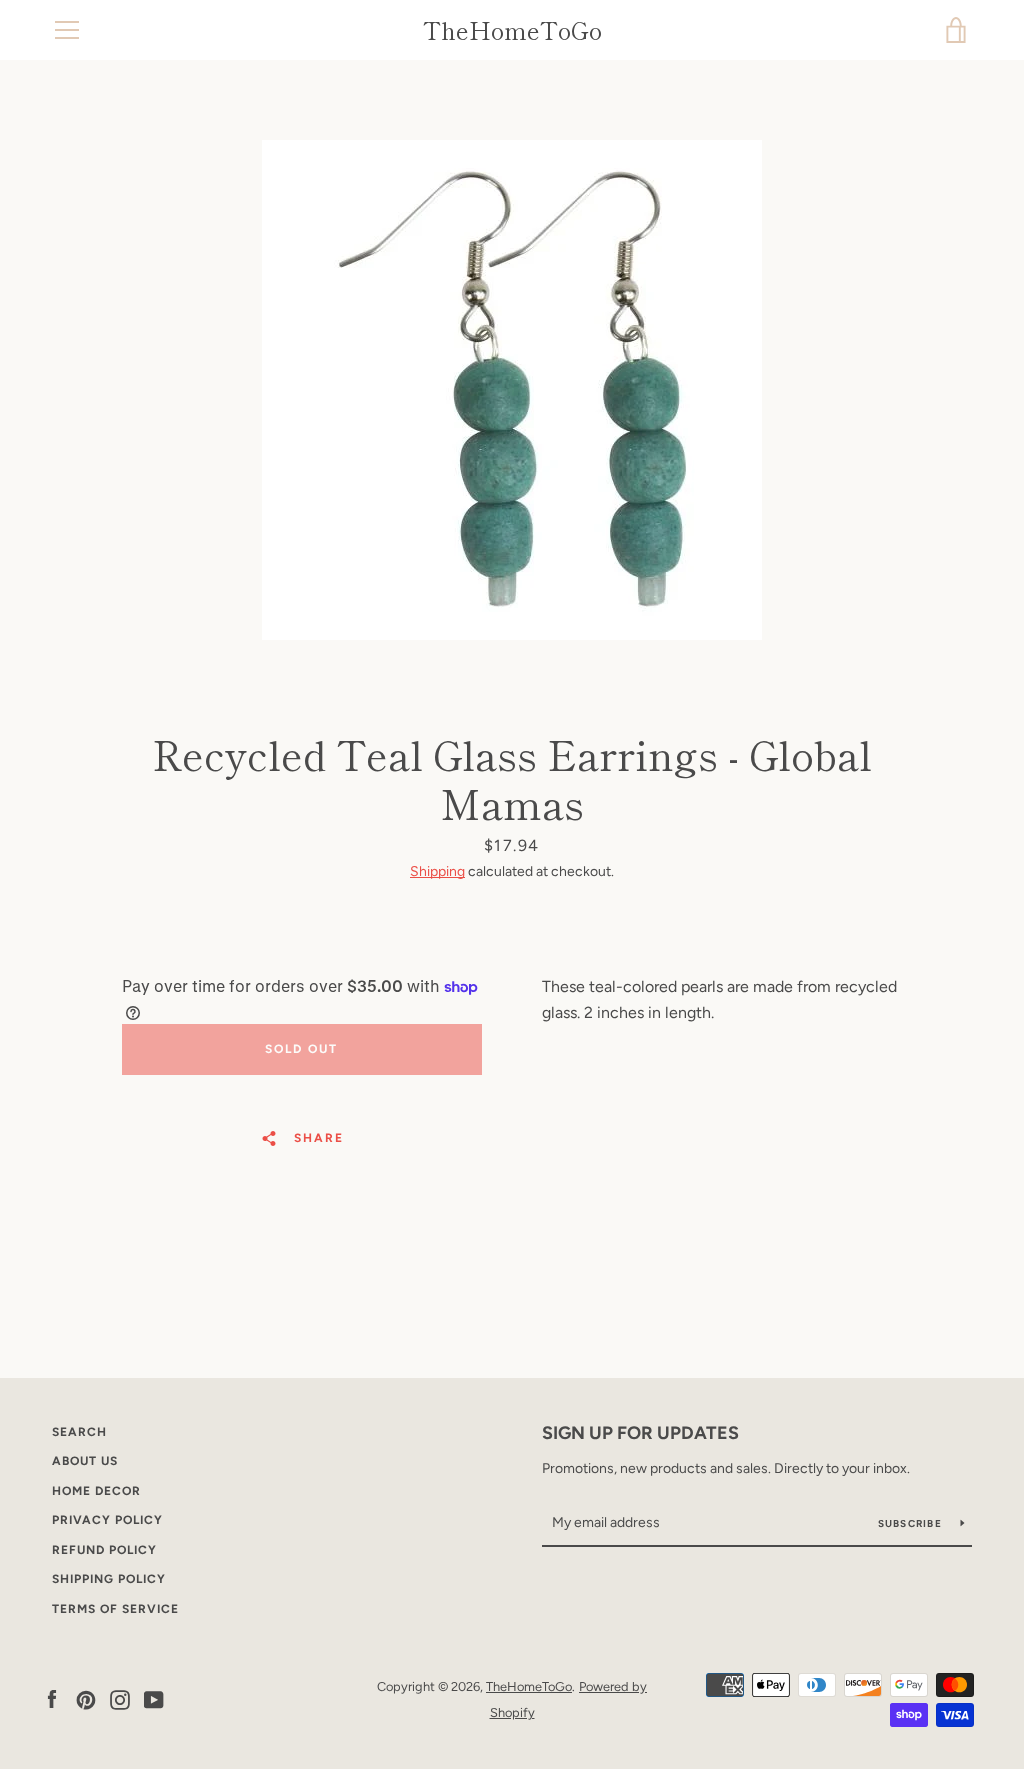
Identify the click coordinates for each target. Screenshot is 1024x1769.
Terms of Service (115, 1609)
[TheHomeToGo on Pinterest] (86, 1698)
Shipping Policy (109, 1579)
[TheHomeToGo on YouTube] (154, 1698)
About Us (85, 1461)
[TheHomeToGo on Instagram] (120, 1698)
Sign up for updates (640, 1433)
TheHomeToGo (512, 30)
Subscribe (912, 1523)
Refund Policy (104, 1550)
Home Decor (96, 1491)
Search (79, 1432)
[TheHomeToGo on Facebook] (52, 1698)
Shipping (437, 871)
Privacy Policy (107, 1520)
